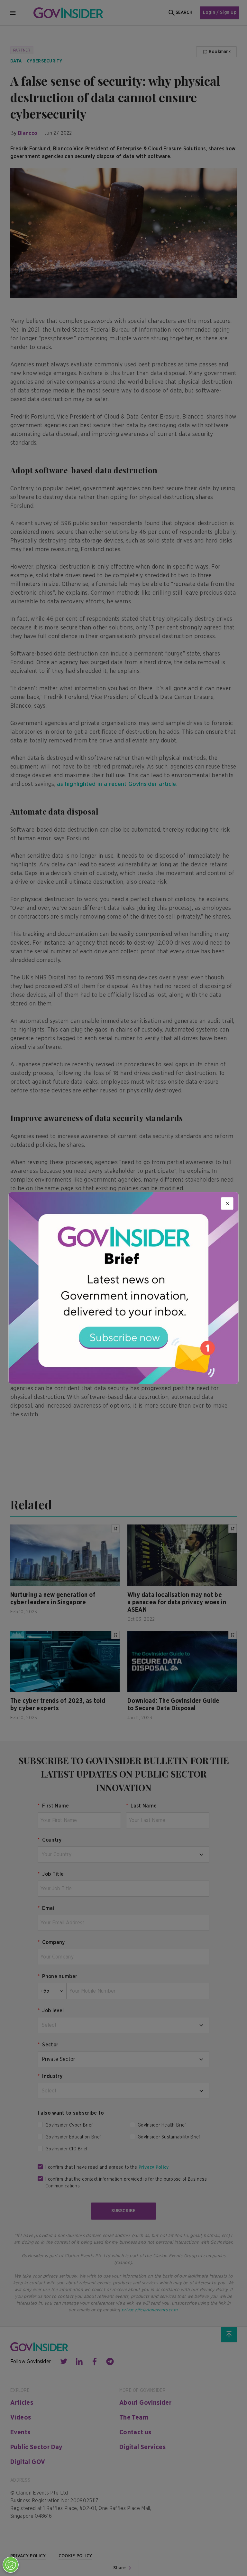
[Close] (227, 1203)
